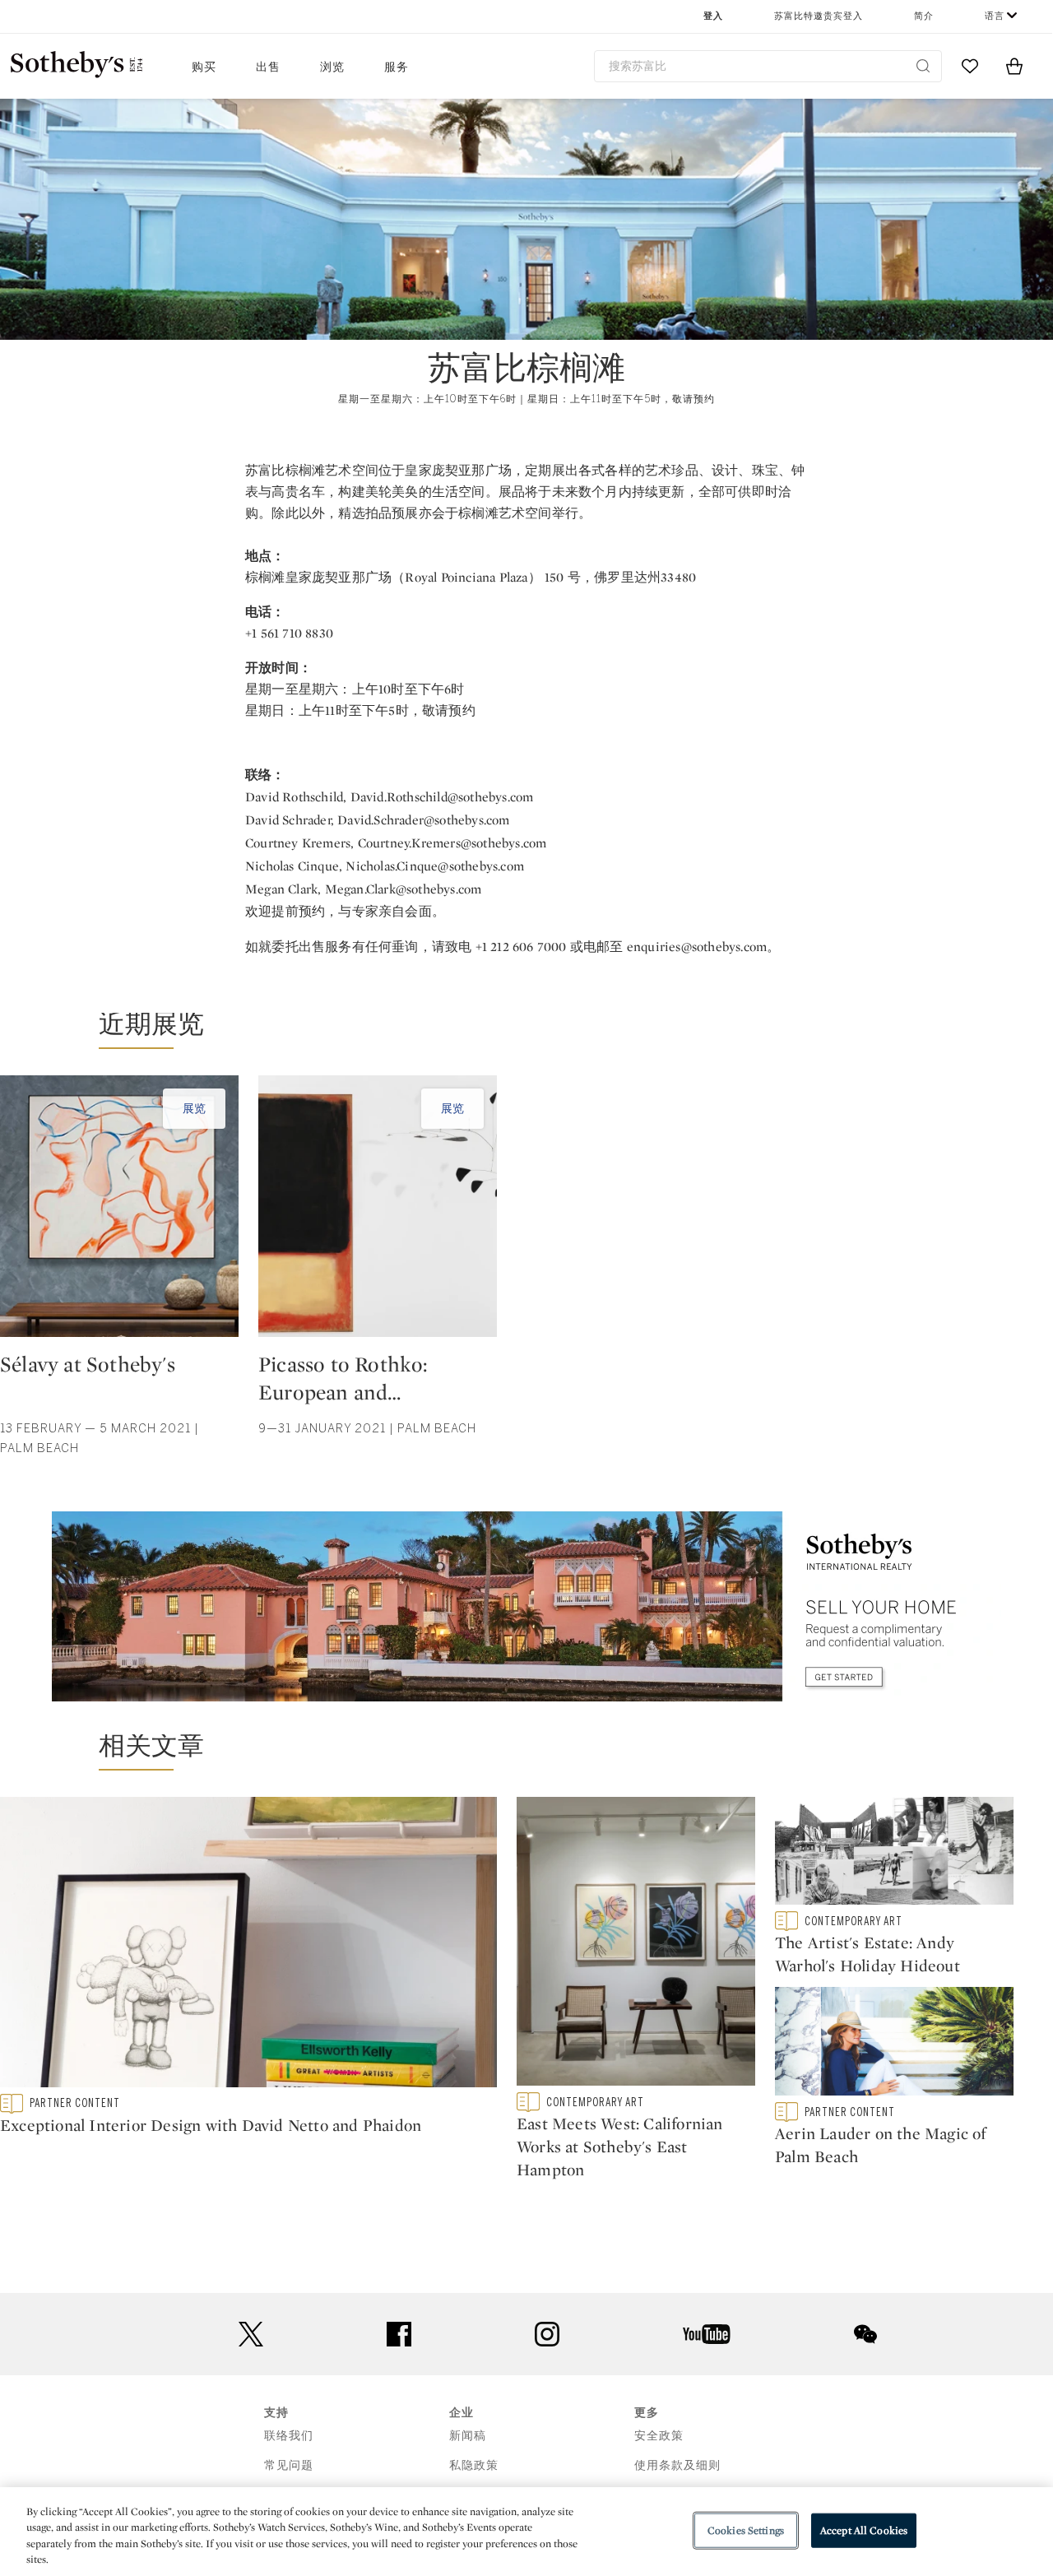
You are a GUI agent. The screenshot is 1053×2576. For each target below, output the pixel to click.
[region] (526, 2532)
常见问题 (289, 2465)
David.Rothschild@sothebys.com (442, 797)
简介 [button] (924, 16)
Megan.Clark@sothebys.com (404, 889)
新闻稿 (468, 2436)
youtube (707, 2334)
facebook (399, 2334)
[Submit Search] (923, 66)
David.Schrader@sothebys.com (423, 820)
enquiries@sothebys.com (697, 947)
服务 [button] (397, 67)
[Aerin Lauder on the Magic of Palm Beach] (894, 2045)
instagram (547, 2334)
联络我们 (289, 2436)
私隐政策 (474, 2465)
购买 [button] (204, 67)
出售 (268, 67)
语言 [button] (995, 16)
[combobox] (768, 66)
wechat (865, 2334)
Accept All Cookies (864, 2530)
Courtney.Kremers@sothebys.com (452, 843)
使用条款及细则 (677, 2465)
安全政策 (659, 2436)
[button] (517, 1031)
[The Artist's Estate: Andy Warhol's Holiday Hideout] (894, 1854)
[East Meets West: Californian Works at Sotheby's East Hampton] (636, 1945)
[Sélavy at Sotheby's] (119, 1212)
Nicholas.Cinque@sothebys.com (435, 866)
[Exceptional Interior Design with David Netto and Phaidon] (248, 1945)
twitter (251, 2335)
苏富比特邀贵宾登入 (819, 16)
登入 (713, 16)
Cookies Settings (746, 2530)
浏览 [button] (332, 67)
